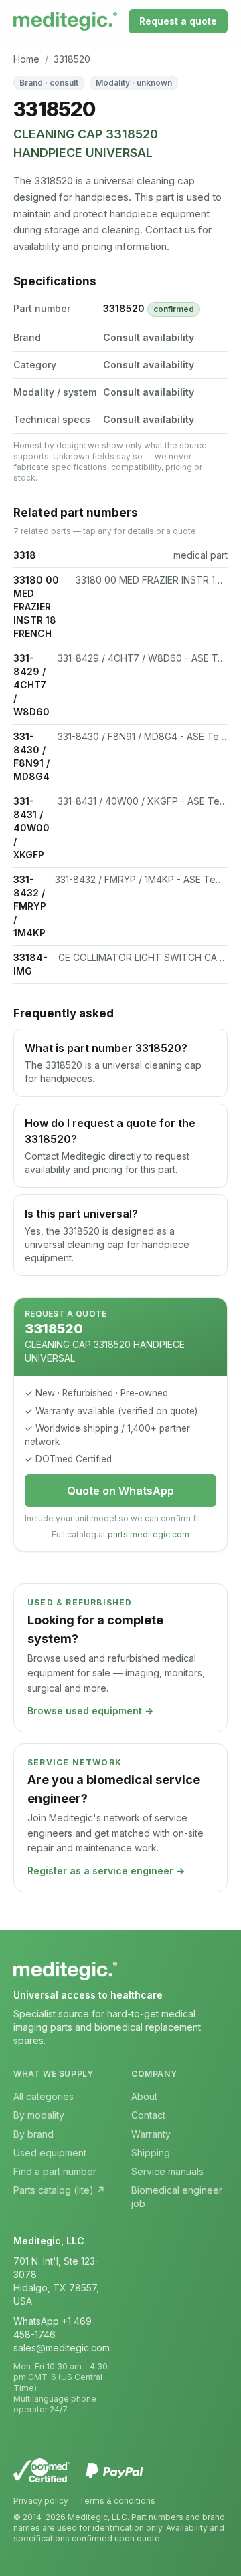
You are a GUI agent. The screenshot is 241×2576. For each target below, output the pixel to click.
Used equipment (50, 2153)
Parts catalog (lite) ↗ (59, 2190)
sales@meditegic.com (62, 2348)
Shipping (151, 2153)
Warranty (151, 2134)
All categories (44, 2096)
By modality (39, 2115)
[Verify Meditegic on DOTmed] (42, 2470)
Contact (148, 2115)
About (144, 2096)
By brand (33, 2134)
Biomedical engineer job (177, 2197)
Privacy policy (41, 2501)
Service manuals (167, 2171)
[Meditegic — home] (65, 21)
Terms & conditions (117, 2501)
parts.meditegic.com (149, 1534)
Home (26, 59)
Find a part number (55, 2171)
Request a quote (178, 21)
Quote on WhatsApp (120, 1491)
